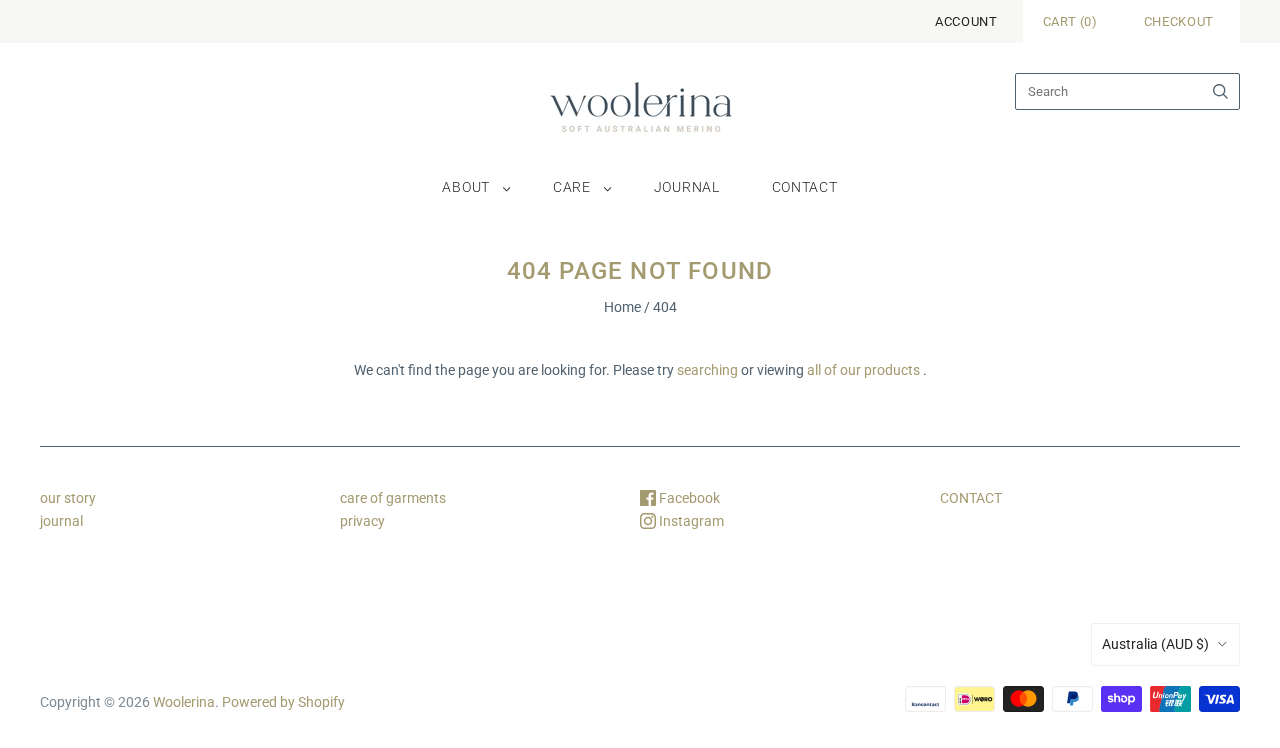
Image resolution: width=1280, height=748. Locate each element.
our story (68, 498)
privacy (362, 521)
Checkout (1179, 21)
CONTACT (971, 498)
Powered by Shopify (283, 702)
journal (687, 187)
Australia (1155, 644)
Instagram (690, 521)
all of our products (863, 370)
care (572, 187)
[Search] (1220, 91)
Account (966, 21)
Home (622, 307)
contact (805, 187)
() (1070, 21)
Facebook (688, 498)
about (466, 187)
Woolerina (184, 702)
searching (707, 370)
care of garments (393, 498)
